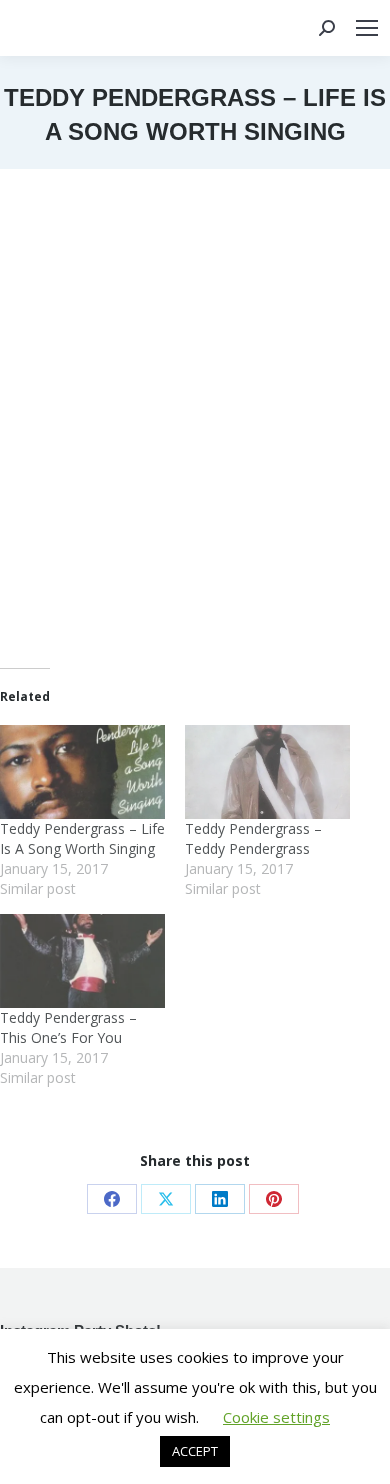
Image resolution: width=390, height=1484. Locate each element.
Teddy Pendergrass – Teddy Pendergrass (253, 838)
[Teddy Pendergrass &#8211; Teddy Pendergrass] (267, 772)
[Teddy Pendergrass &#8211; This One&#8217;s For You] (82, 961)
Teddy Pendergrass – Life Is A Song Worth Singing (82, 838)
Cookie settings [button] (276, 1417)
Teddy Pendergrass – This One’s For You (68, 1027)
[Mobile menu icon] (367, 28)
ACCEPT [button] (195, 1451)
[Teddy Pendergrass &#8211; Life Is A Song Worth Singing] (82, 772)
